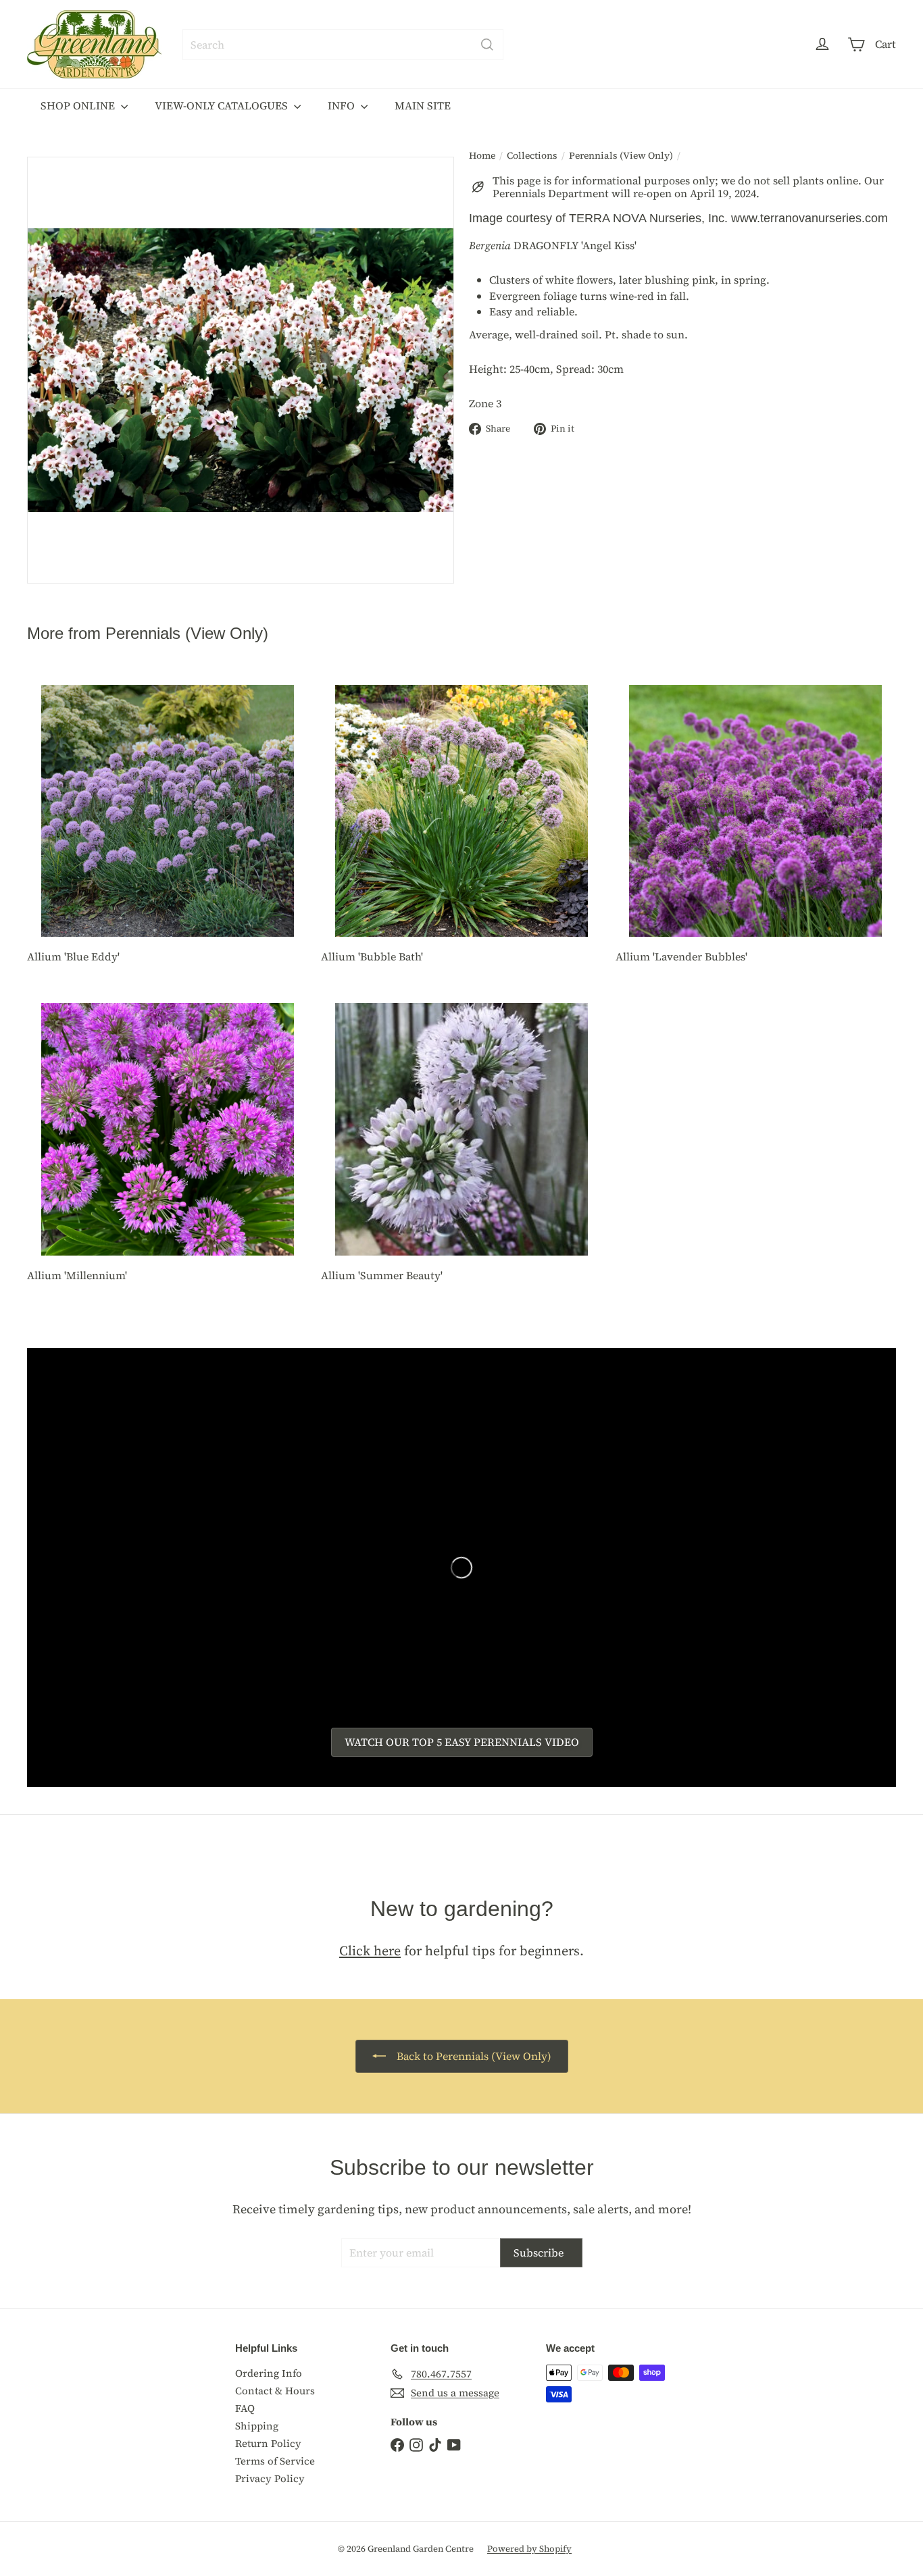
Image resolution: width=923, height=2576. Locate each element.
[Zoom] (241, 370)
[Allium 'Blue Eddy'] (167, 827)
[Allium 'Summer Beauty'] (461, 1145)
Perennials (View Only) (621, 156)
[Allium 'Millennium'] (167, 1145)
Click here (370, 1951)
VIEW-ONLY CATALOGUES (223, 105)
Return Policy (268, 2443)
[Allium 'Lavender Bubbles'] (756, 827)
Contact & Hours (275, 2391)
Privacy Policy (270, 2478)
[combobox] (343, 45)
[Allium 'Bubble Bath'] (461, 827)
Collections (532, 156)
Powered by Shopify (529, 2549)
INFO (343, 105)
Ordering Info (269, 2373)
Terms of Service (275, 2461)
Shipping (257, 2426)
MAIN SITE (423, 105)
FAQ (245, 2408)
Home (482, 156)
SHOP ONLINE (79, 105)
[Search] (487, 45)
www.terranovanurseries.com (809, 218)
